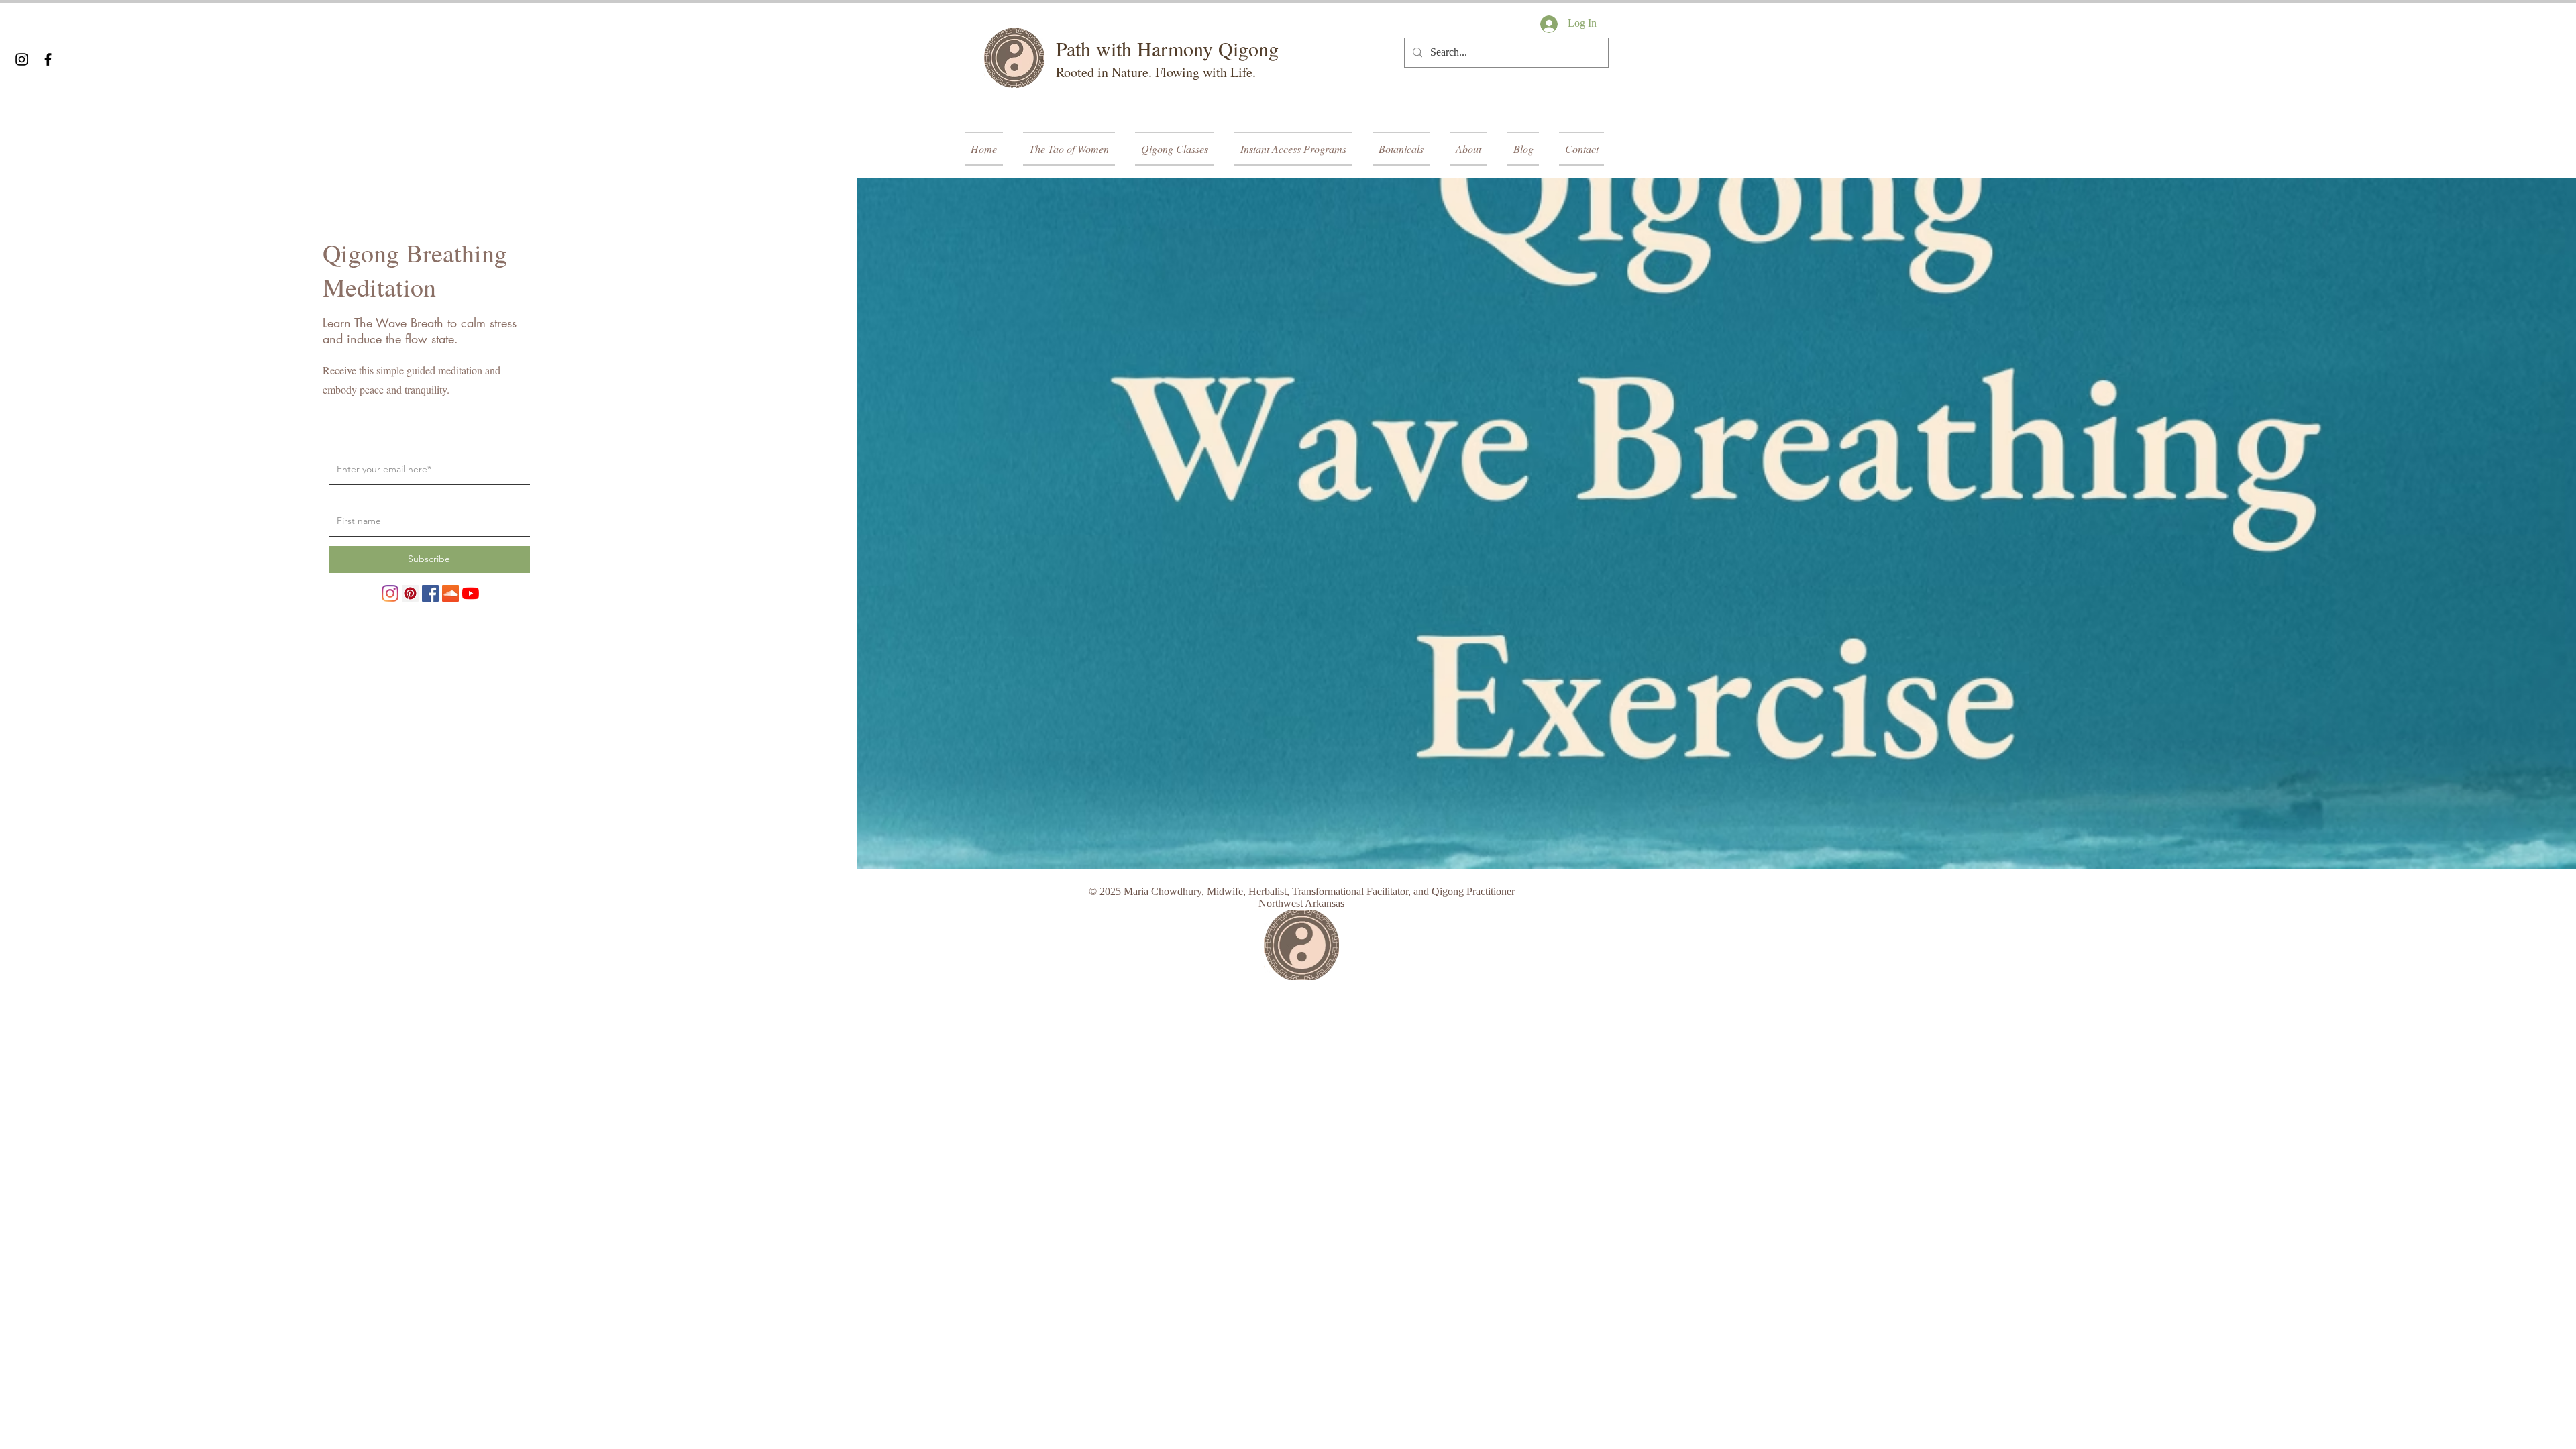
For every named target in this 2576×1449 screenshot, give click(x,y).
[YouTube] (471, 593)
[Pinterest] (410, 593)
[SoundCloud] (450, 593)
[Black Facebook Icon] (48, 59)
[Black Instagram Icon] (22, 59)
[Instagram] (390, 593)
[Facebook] (430, 593)
